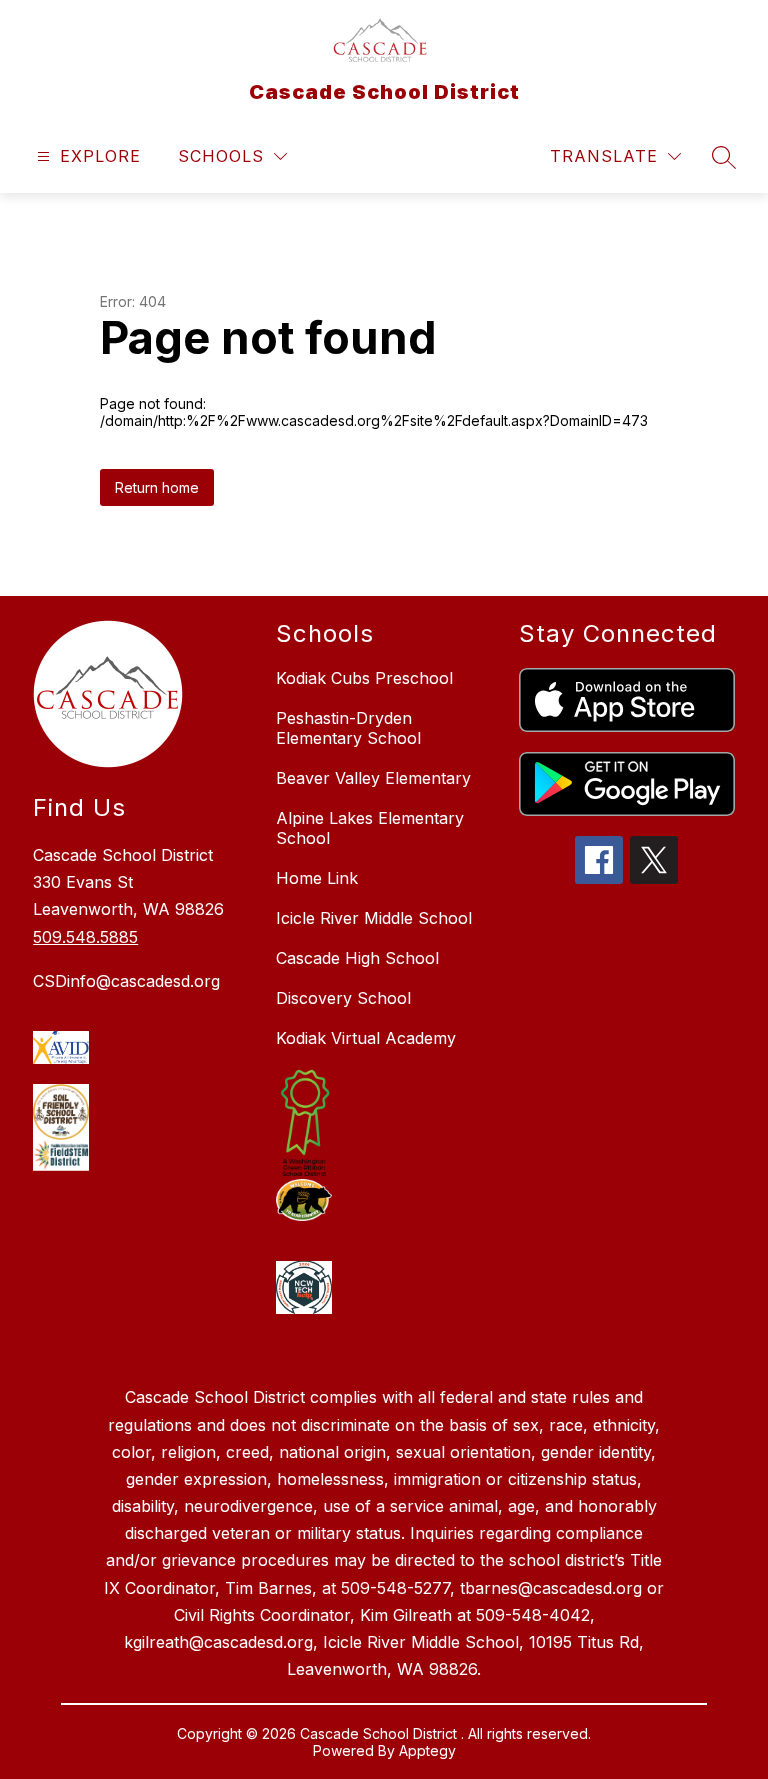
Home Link (317, 878)
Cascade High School (357, 958)
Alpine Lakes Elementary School (370, 828)
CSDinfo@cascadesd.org (126, 981)
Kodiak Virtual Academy (366, 1038)
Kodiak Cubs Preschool (364, 678)
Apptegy (427, 1750)
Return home (157, 487)
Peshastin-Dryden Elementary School (348, 728)
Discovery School (343, 998)
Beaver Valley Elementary (373, 778)
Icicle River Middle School (374, 918)
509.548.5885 (85, 937)
